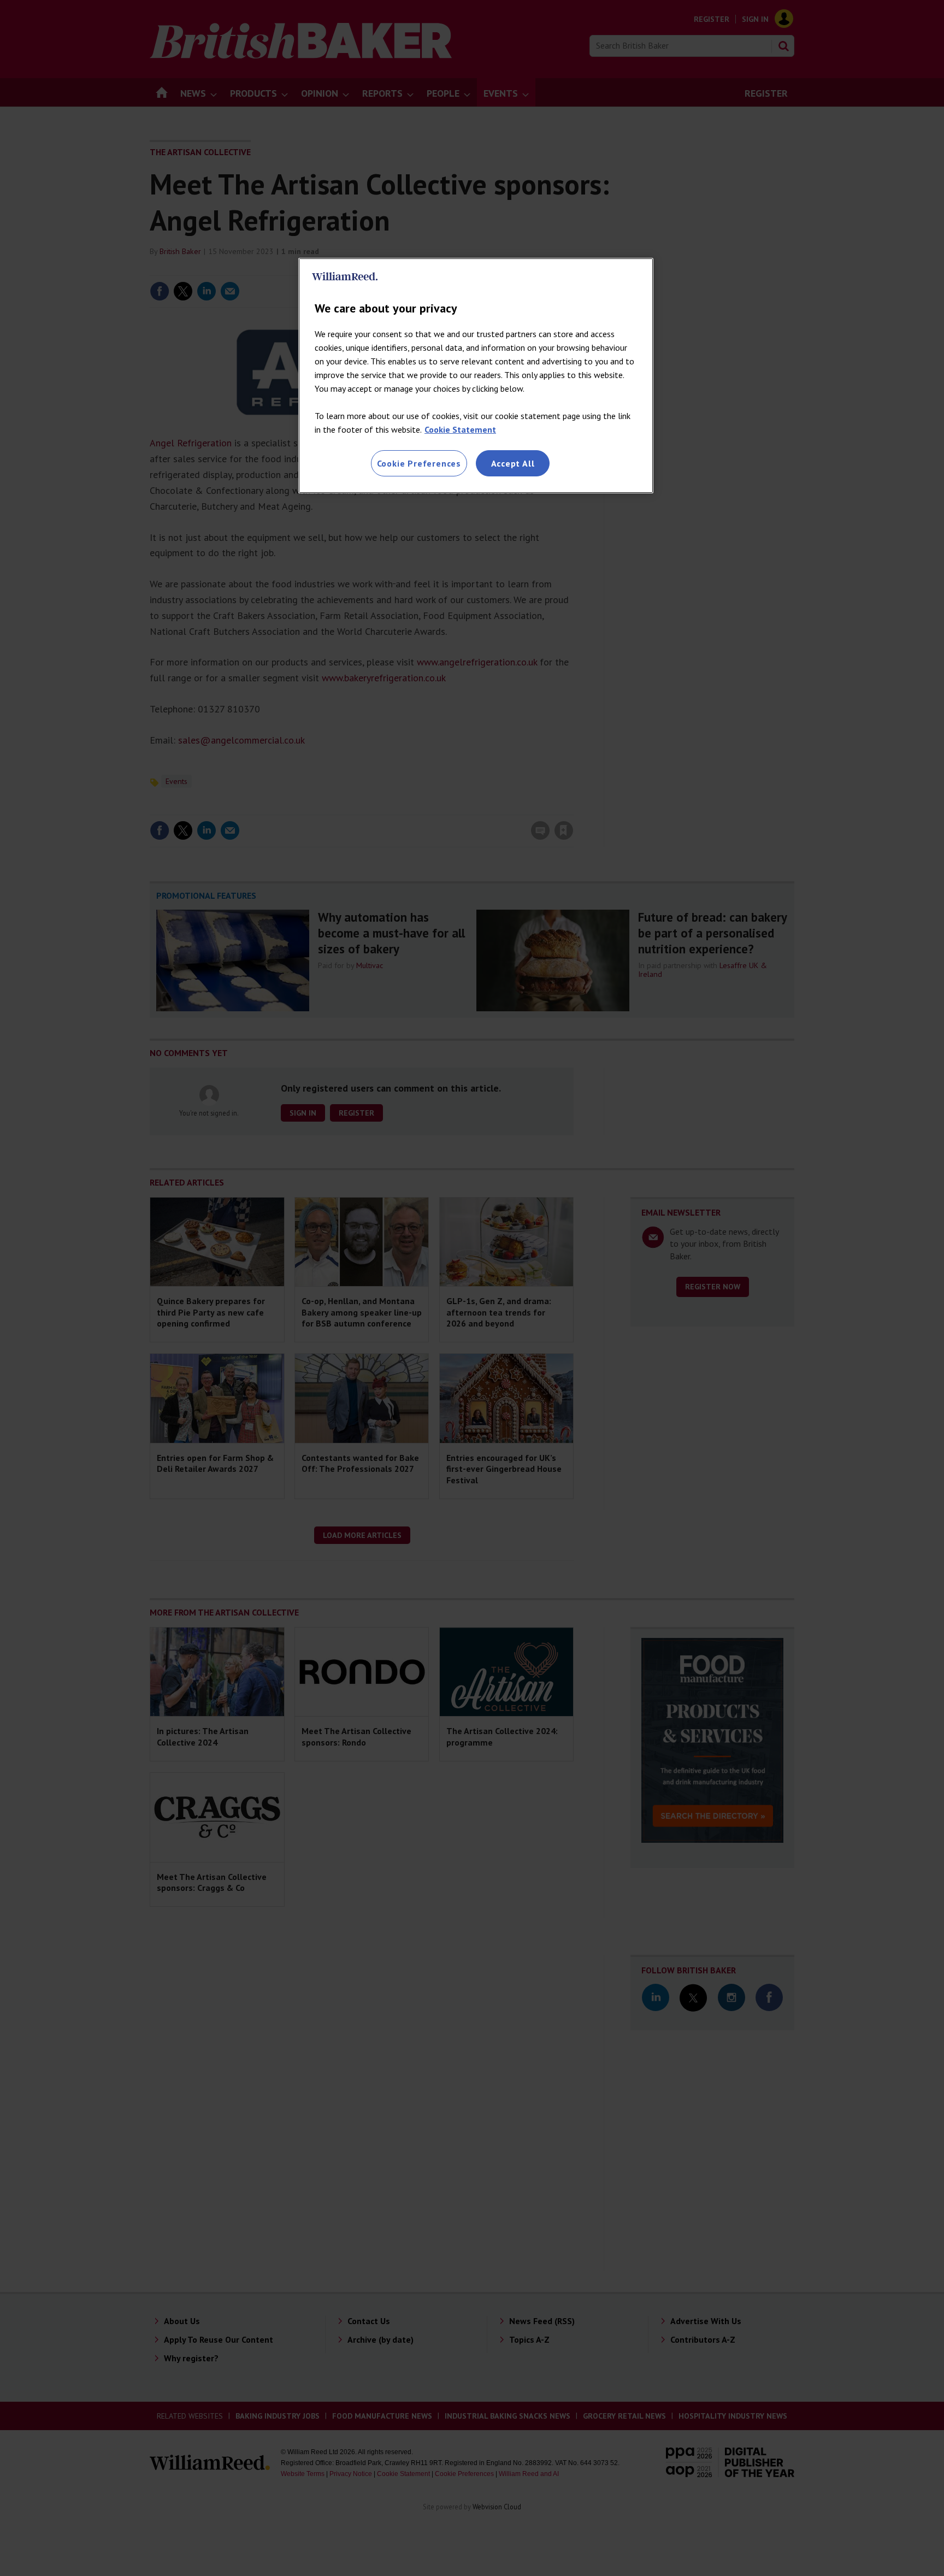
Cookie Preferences (419, 463)
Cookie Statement (460, 429)
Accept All (513, 463)
